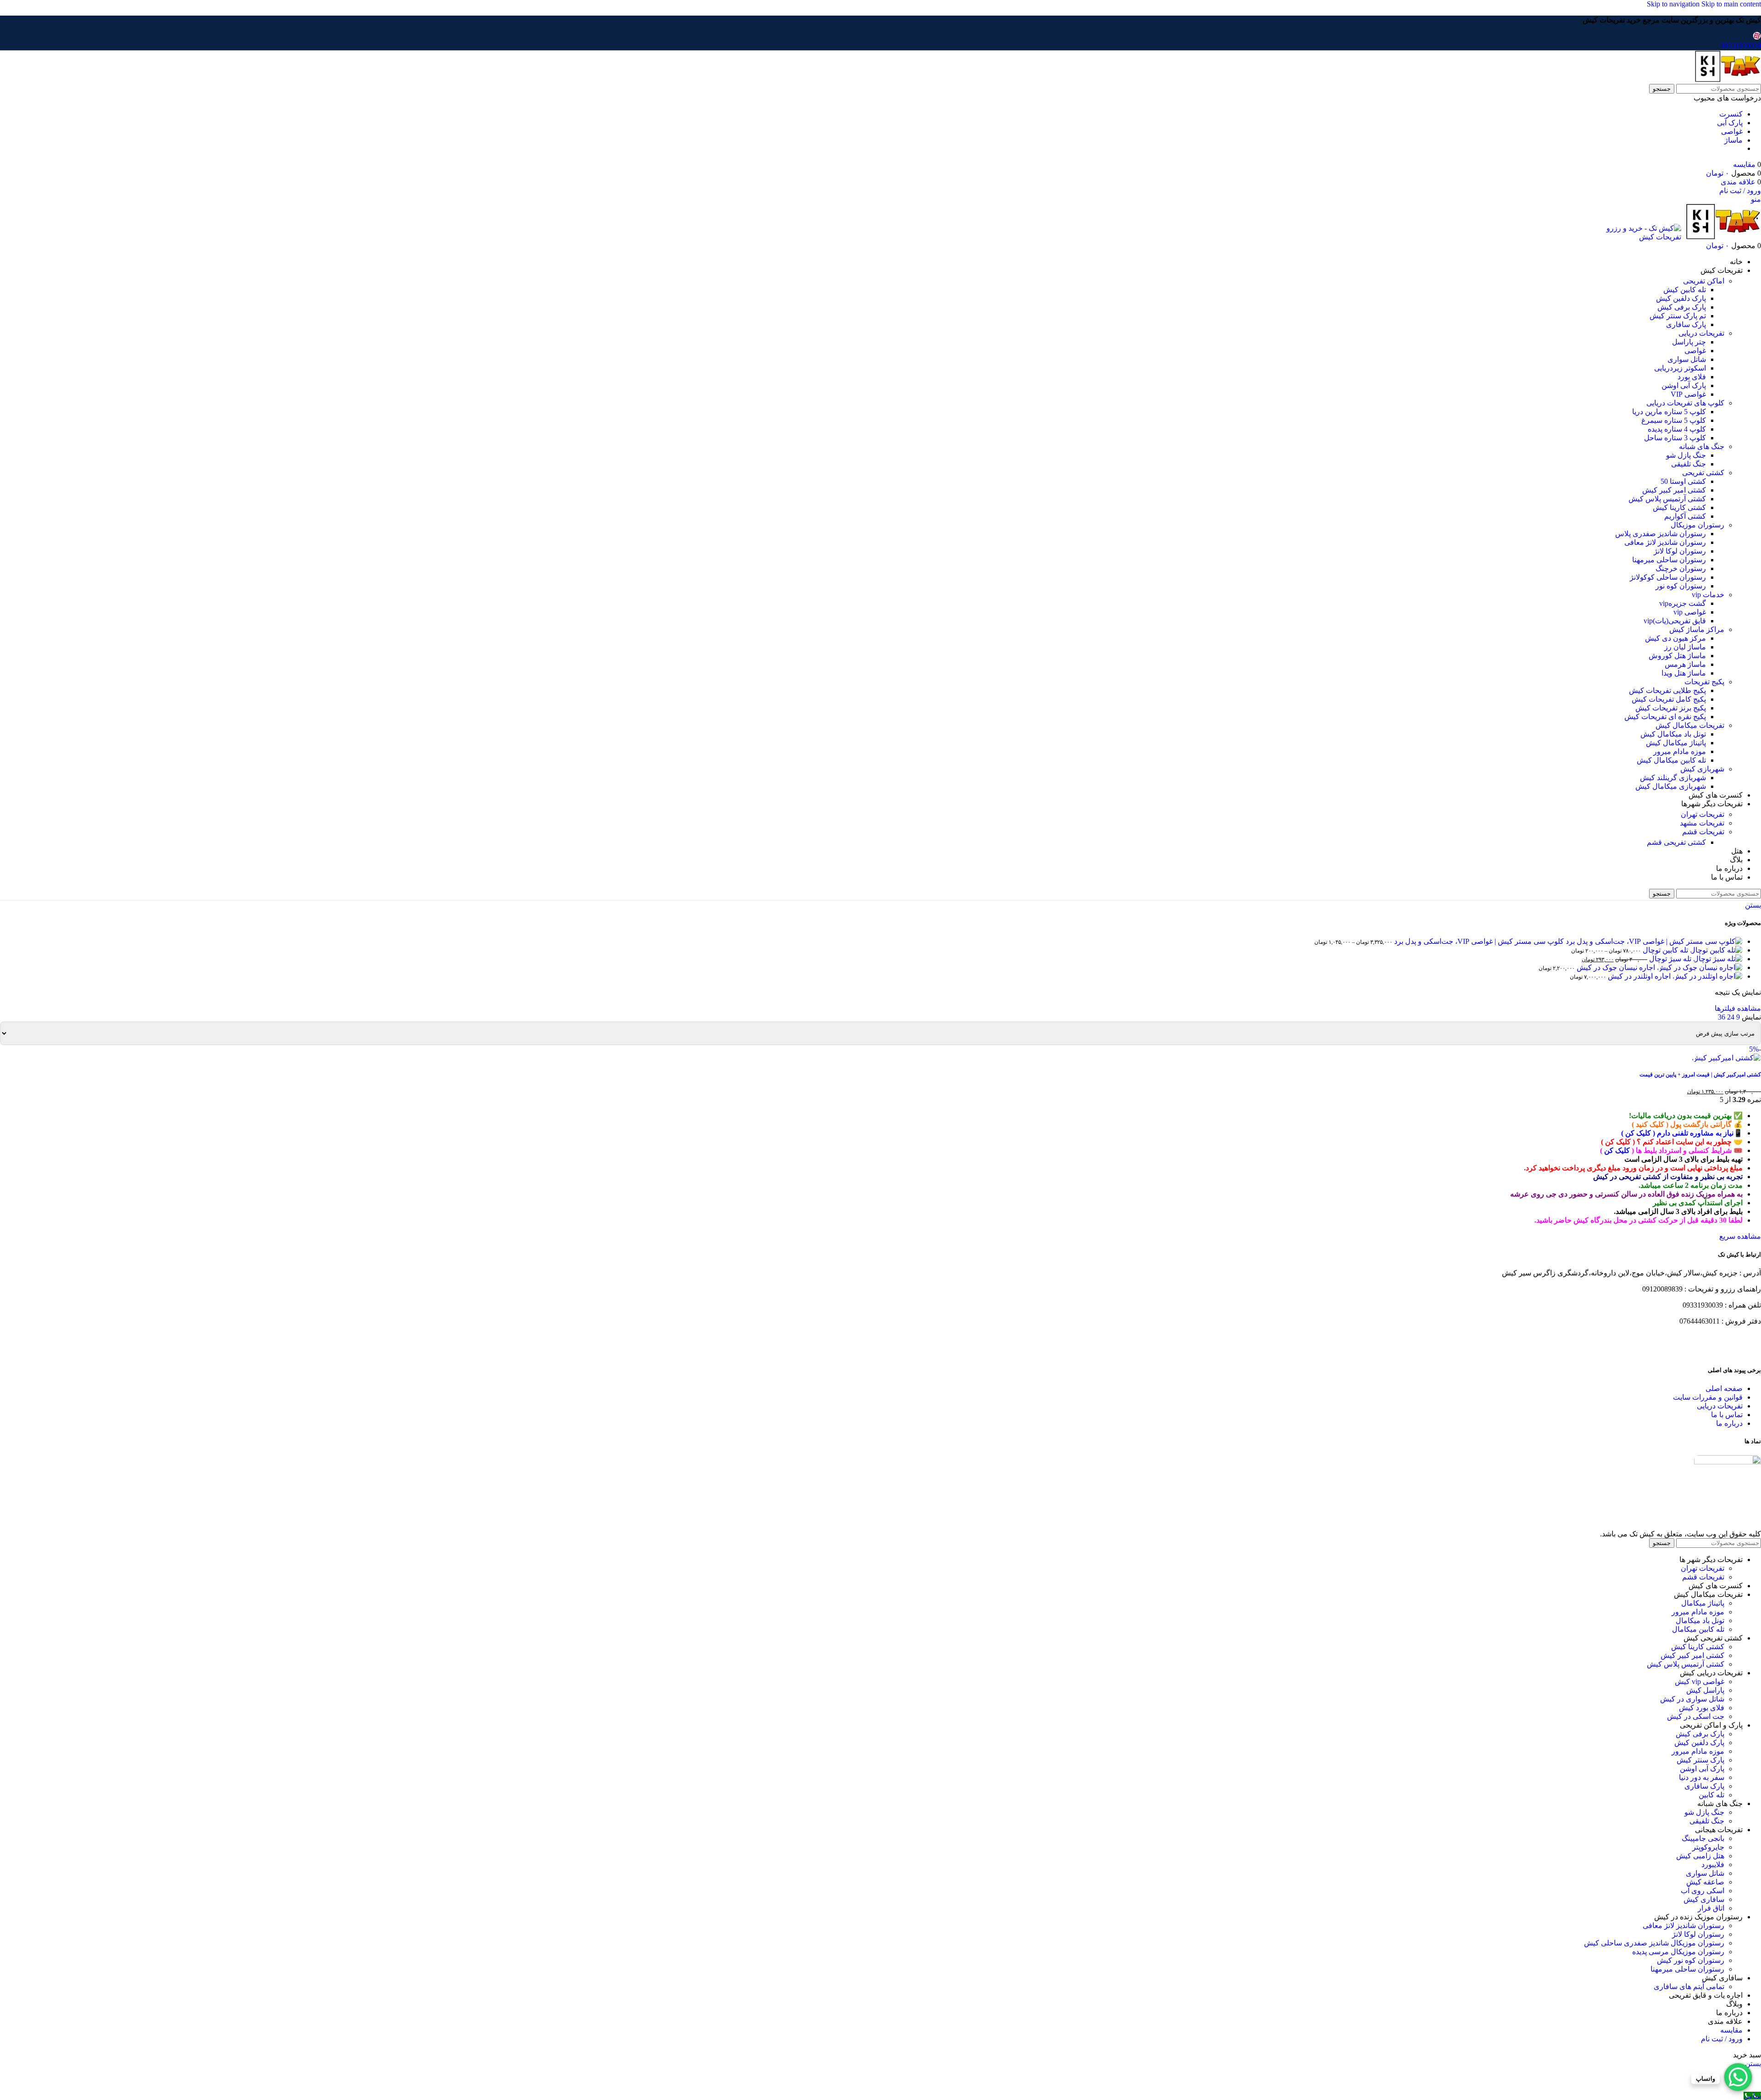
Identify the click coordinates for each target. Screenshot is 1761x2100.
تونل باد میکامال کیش (1673, 734)
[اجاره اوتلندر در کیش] (1707, 976)
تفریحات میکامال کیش (1690, 725)
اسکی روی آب (1703, 1891)
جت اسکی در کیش (1696, 1716)
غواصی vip (1690, 612)
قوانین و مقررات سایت (1708, 1397)
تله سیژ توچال (1669, 959)
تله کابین (1711, 1795)
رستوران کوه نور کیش (1691, 1960)
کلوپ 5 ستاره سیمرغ (1674, 420)
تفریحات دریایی (1701, 333)
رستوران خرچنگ (1681, 568)
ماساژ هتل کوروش (1677, 656)
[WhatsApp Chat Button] (1738, 2077)
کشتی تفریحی (1703, 473)
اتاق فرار (1711, 1908)
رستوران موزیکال (1697, 525)
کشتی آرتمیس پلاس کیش (1667, 499)
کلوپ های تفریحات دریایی (1685, 403)
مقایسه (1731, 2030)
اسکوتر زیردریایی (1680, 368)
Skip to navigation (1674, 4)
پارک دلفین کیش (1681, 298)
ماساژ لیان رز (1685, 647)
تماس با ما (1727, 1415)
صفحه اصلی (1724, 1388)
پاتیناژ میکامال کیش (1676, 743)
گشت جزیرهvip (1683, 603)
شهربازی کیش (1702, 769)
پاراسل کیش (1705, 1690)
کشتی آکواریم (1685, 516)
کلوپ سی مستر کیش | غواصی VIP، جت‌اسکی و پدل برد (1478, 941)
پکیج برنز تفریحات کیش (1671, 708)
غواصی (1732, 131)
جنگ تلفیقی (1689, 464)
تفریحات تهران (1703, 814)
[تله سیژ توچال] (1717, 959)
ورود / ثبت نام (1722, 2039)
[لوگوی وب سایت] (1727, 80)
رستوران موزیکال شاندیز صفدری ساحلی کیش (1654, 1943)
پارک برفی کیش (1682, 307)
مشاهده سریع (1740, 1236)
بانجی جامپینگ (1703, 1838)
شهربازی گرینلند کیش (1673, 778)
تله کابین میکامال (1698, 1629)
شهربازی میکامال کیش (1671, 786)
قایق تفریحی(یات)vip (1675, 621)
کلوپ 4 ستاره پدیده (1677, 429)
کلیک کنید (1650, 1124)
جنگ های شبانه (1702, 446)
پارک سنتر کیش (1700, 1760)
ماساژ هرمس (1685, 664)
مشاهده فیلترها (1738, 1008)
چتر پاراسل (1689, 342)
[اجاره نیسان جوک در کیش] (1699, 967)
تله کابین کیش (1685, 290)
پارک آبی (1730, 123)
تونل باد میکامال (1700, 1621)
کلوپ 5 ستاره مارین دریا (1669, 412)
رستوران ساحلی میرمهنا (1669, 560)
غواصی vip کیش (1700, 1682)
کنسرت (1731, 114)
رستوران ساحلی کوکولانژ (1668, 577)
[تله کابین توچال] (1715, 950)
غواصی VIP (1688, 394)
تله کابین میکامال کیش (1671, 760)
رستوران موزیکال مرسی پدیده (1678, 1952)
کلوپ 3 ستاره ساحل (1675, 438)
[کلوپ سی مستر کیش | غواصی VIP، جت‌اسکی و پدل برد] (1653, 941)
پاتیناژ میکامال (1703, 1603)
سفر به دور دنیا (1702, 1777)
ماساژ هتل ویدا (1684, 673)
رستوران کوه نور (1681, 586)
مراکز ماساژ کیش (1697, 629)
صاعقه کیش (1705, 1882)
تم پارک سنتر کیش (1678, 316)
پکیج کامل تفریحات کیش (1669, 699)
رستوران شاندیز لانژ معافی (1665, 542)
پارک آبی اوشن (1684, 385)
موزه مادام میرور (1680, 751)
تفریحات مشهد (1702, 823)
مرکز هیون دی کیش (1675, 638)
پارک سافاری (1686, 324)
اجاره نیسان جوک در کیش (1615, 967)
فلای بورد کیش (1702, 1708)
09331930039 (1741, 46)
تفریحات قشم (1703, 832)
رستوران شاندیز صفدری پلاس (1661, 534)
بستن (1753, 905)
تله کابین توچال (1664, 950)
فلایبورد (1713, 1865)
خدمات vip (1708, 595)
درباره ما (1729, 1423)
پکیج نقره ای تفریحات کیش (1665, 717)
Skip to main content (1731, 4)
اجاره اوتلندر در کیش (1638, 976)
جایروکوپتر (1708, 1847)
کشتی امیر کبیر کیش (1674, 490)
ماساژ (1733, 140)
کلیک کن (1638, 1133)
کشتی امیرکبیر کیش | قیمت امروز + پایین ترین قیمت (1700, 1075)
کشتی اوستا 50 (1683, 481)
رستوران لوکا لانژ (1680, 551)
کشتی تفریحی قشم (1676, 842)
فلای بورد (1692, 377)
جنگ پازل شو (1686, 455)
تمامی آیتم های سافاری (1689, 1986)
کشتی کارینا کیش (1679, 507)
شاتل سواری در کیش (1692, 1699)
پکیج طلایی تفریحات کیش (1667, 690)
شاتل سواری (1687, 359)
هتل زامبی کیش (1700, 1856)
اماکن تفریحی (1704, 281)
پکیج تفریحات (1704, 682)
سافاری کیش (1704, 1899)
